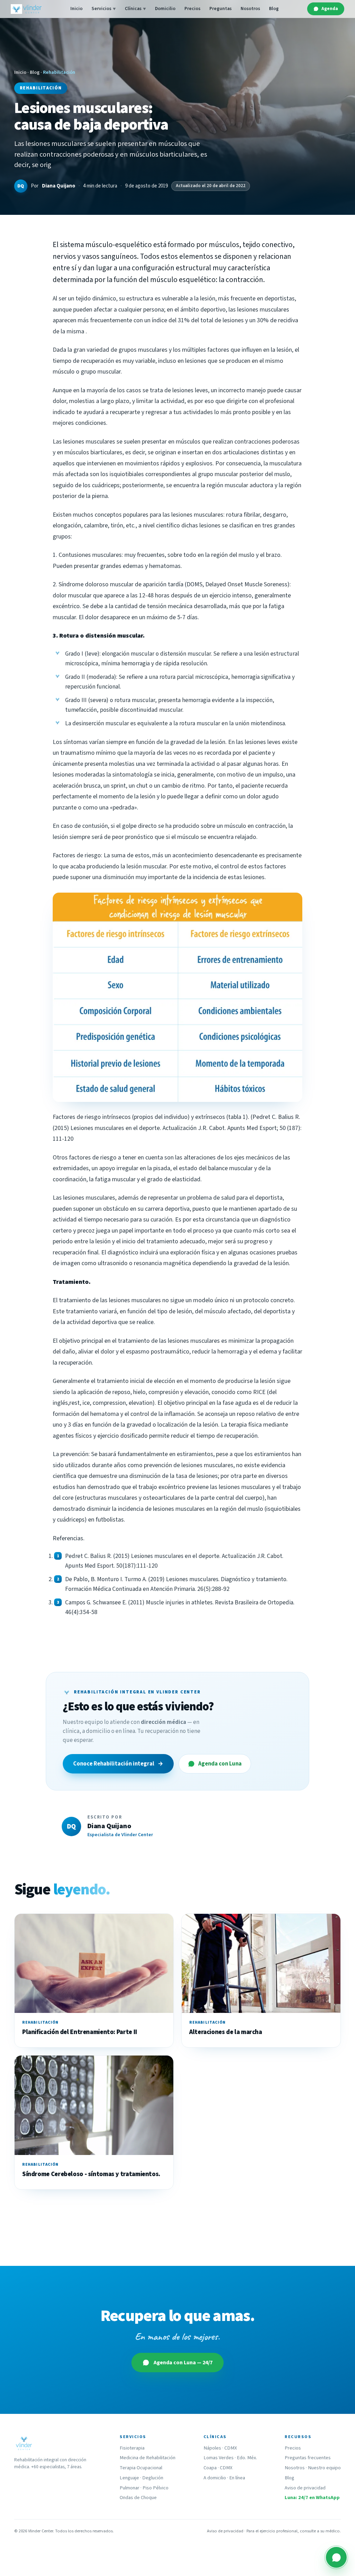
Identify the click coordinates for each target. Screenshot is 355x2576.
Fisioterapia (132, 2448)
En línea (237, 2478)
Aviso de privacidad (305, 2488)
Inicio (76, 8)
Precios (192, 8)
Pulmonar (129, 2488)
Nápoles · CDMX (220, 2448)
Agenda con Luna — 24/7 (183, 2363)
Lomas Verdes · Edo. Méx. (230, 2458)
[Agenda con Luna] (336, 2557)
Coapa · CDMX (218, 2468)
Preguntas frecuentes (308, 2458)
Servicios (104, 8)
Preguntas (220, 8)
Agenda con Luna (220, 1764)
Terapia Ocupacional (141, 2468)
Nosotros (250, 8)
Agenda (330, 8)
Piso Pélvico (155, 2488)
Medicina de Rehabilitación (148, 2458)
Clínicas (135, 8)
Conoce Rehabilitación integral (118, 1764)
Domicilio (165, 8)
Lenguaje (129, 2478)
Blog (274, 8)
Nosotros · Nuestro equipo (313, 2468)
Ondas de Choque (138, 2498)
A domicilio (215, 2478)
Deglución (153, 2478)
